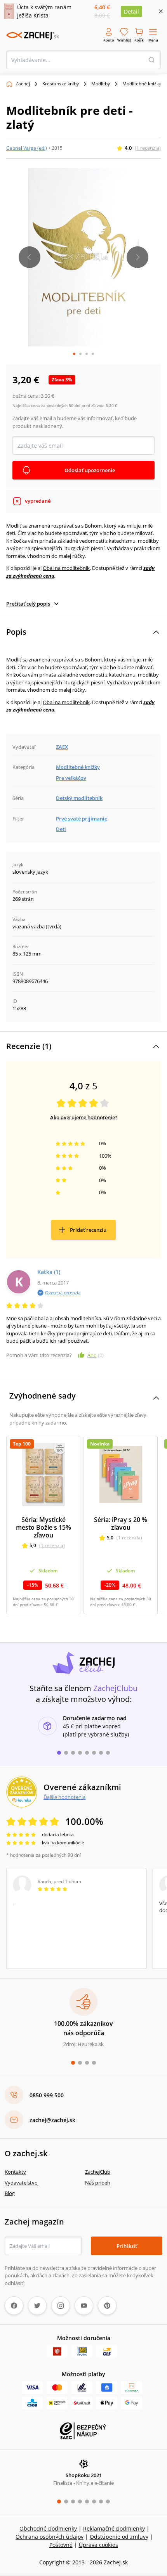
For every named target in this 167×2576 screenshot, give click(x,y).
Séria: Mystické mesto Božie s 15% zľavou (43, 1527)
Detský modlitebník (79, 798)
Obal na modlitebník (66, 568)
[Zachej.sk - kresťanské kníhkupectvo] (33, 36)
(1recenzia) (148, 148)
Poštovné (61, 2545)
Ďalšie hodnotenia (64, 1797)
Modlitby (101, 84)
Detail (131, 11)
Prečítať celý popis (28, 604)
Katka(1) (49, 1272)
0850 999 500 (47, 2095)
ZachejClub (98, 2172)
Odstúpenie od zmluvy (119, 2537)
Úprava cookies (98, 2545)
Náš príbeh (98, 2183)
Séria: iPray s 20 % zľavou (121, 1523)
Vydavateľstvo (21, 2183)
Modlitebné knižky (142, 84)
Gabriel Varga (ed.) (27, 148)
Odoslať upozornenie (90, 470)
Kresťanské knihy (61, 84)
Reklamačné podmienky (114, 2528)
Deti (61, 829)
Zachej (23, 84)
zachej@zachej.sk (52, 2120)
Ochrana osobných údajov (50, 2537)
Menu (153, 40)
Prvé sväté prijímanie (82, 819)
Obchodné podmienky (48, 2528)
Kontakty (15, 2172)
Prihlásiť (127, 2246)
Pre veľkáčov (71, 778)
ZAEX (62, 747)
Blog (10, 2193)
